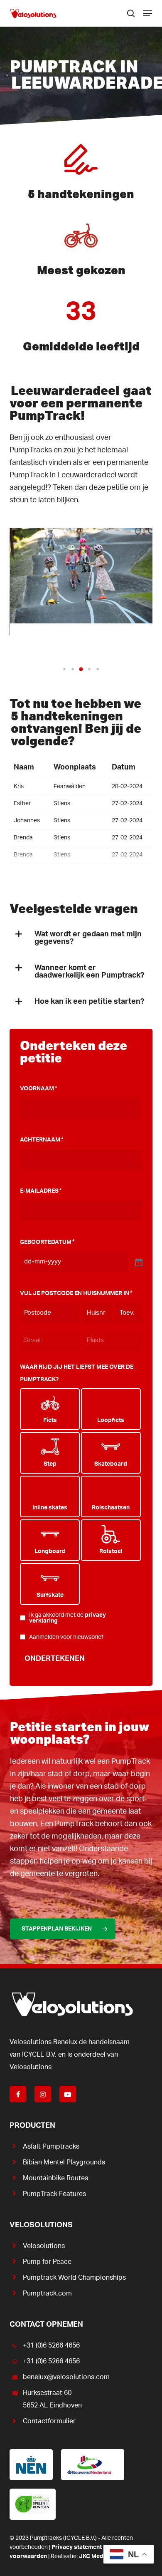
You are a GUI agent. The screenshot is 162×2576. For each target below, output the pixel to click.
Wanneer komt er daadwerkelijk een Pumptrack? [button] (89, 972)
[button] (147, 13)
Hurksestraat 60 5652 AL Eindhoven (52, 2399)
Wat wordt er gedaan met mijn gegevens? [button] (88, 938)
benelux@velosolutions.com (66, 2377)
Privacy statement (77, 2547)
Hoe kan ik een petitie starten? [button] (89, 1002)
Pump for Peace (47, 2262)
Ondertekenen (55, 1659)
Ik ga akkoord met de (67, 1618)
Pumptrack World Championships (74, 2278)
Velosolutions (44, 2246)
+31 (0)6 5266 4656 (51, 2345)
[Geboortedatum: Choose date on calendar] (138, 1262)
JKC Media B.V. (99, 2556)
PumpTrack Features (54, 2194)
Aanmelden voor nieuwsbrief (66, 1637)
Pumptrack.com (47, 2293)
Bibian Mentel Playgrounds (64, 2162)
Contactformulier (49, 2421)
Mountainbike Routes (55, 2178)
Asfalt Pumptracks (51, 2147)
